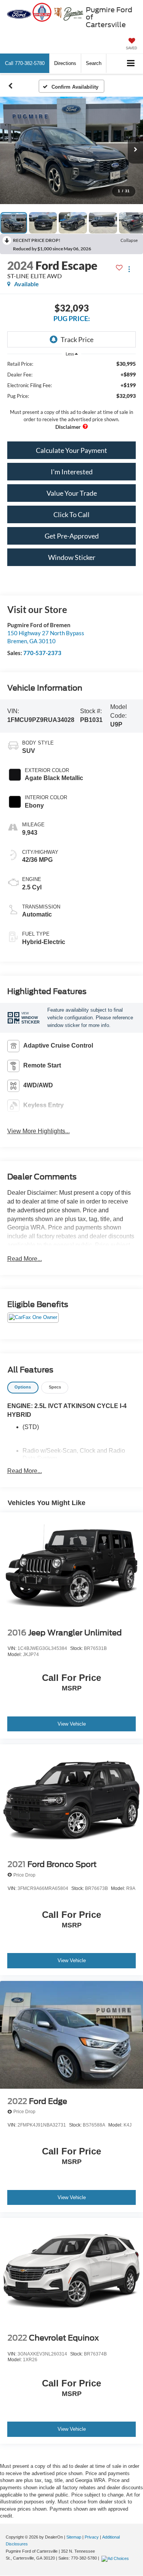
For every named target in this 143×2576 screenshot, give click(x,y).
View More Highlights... (39, 1131)
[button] (25, 63)
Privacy (92, 2537)
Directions (65, 63)
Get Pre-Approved (72, 536)
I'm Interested (72, 472)
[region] (72, 395)
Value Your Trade (72, 493)
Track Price (77, 339)
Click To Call (71, 514)
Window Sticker (72, 557)
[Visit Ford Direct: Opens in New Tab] (116, 2558)
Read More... (25, 1259)
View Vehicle (72, 1724)
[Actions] (129, 269)
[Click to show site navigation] (131, 64)
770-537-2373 (42, 653)
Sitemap (74, 2537)
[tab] (23, 1388)
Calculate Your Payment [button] (71, 450)
